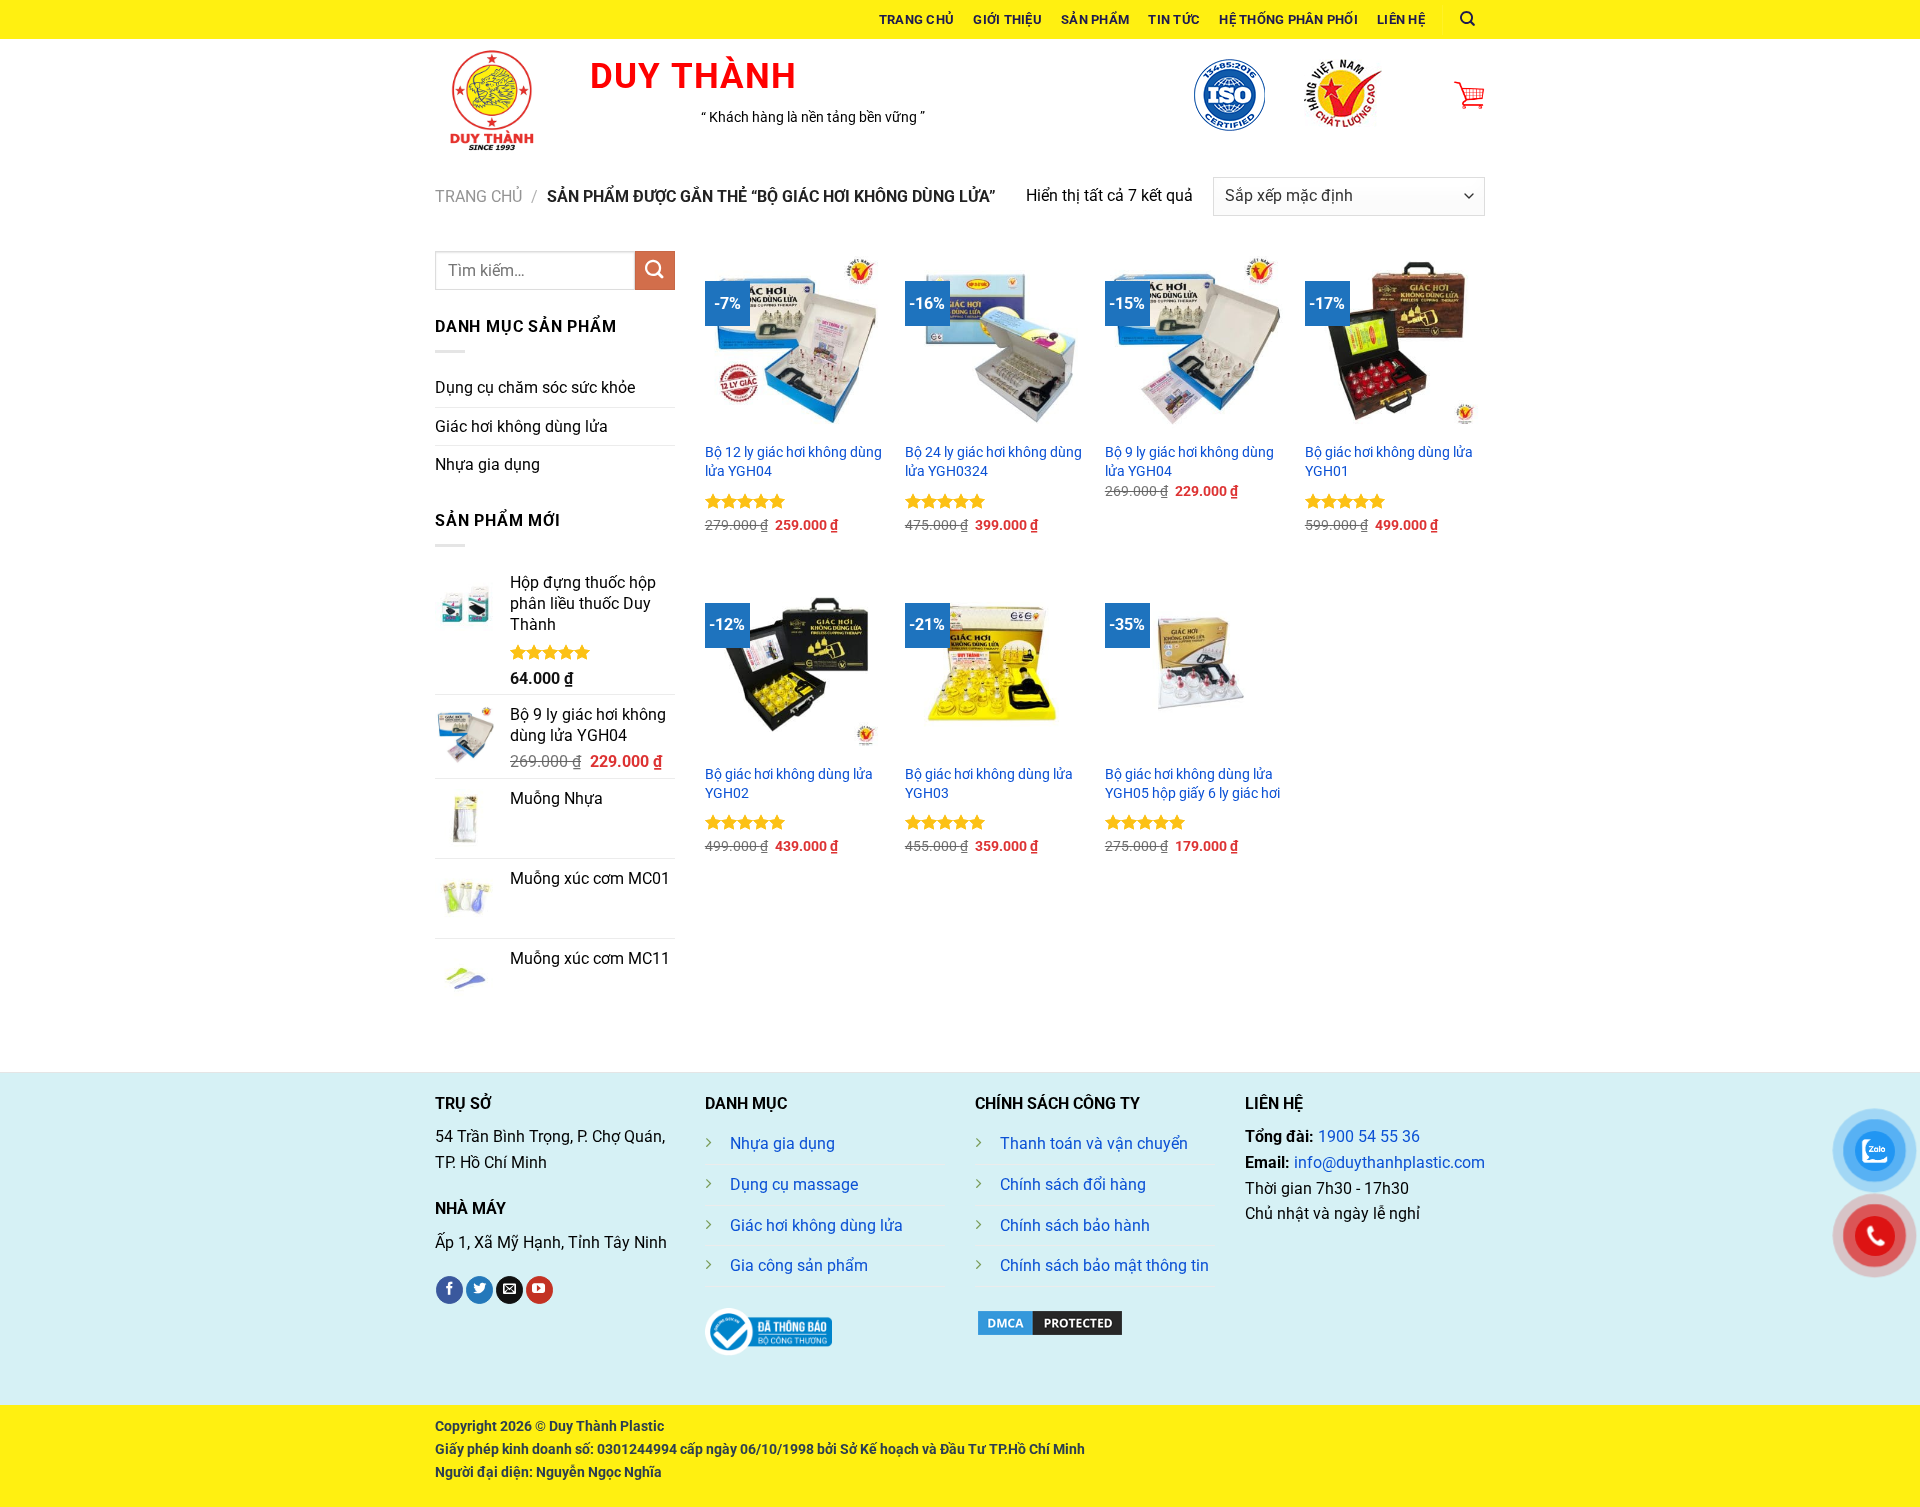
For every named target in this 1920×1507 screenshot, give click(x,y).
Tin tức (1174, 19)
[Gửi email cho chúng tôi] (509, 1290)
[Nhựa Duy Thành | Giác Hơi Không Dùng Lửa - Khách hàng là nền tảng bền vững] (497, 95)
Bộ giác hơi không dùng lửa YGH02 (789, 784)
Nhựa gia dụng (487, 464)
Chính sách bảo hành (1075, 1225)
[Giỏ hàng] (1469, 96)
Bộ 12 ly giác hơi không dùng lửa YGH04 (793, 462)
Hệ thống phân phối (1288, 19)
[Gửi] (655, 270)
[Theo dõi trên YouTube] (539, 1290)
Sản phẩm (1095, 19)
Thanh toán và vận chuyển (1094, 1143)
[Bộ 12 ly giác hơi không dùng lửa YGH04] (795, 341)
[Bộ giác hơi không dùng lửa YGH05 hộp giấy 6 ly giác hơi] (1195, 663)
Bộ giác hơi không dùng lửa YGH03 (989, 784)
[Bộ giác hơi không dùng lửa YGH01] (1395, 341)
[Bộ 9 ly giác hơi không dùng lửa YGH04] (1195, 341)
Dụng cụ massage (794, 1184)
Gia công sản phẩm (799, 1265)
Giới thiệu (1007, 19)
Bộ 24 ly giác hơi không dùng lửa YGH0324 (993, 462)
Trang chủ (916, 19)
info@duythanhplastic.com (1389, 1162)
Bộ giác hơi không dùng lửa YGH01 (1389, 462)
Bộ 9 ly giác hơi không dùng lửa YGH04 (1189, 462)
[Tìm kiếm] (1467, 19)
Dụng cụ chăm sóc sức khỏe (535, 387)
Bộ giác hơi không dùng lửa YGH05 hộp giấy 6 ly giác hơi (1192, 784)
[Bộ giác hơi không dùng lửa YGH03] (995, 663)
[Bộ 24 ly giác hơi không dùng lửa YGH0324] (995, 341)
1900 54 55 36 (1369, 1136)
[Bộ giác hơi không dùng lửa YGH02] (795, 663)
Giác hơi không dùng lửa (521, 426)
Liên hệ (1401, 19)
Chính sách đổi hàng (1073, 1184)
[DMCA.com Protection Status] (1050, 1321)
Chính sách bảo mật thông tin (1104, 1265)
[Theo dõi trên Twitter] (479, 1290)
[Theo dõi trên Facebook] (449, 1290)
